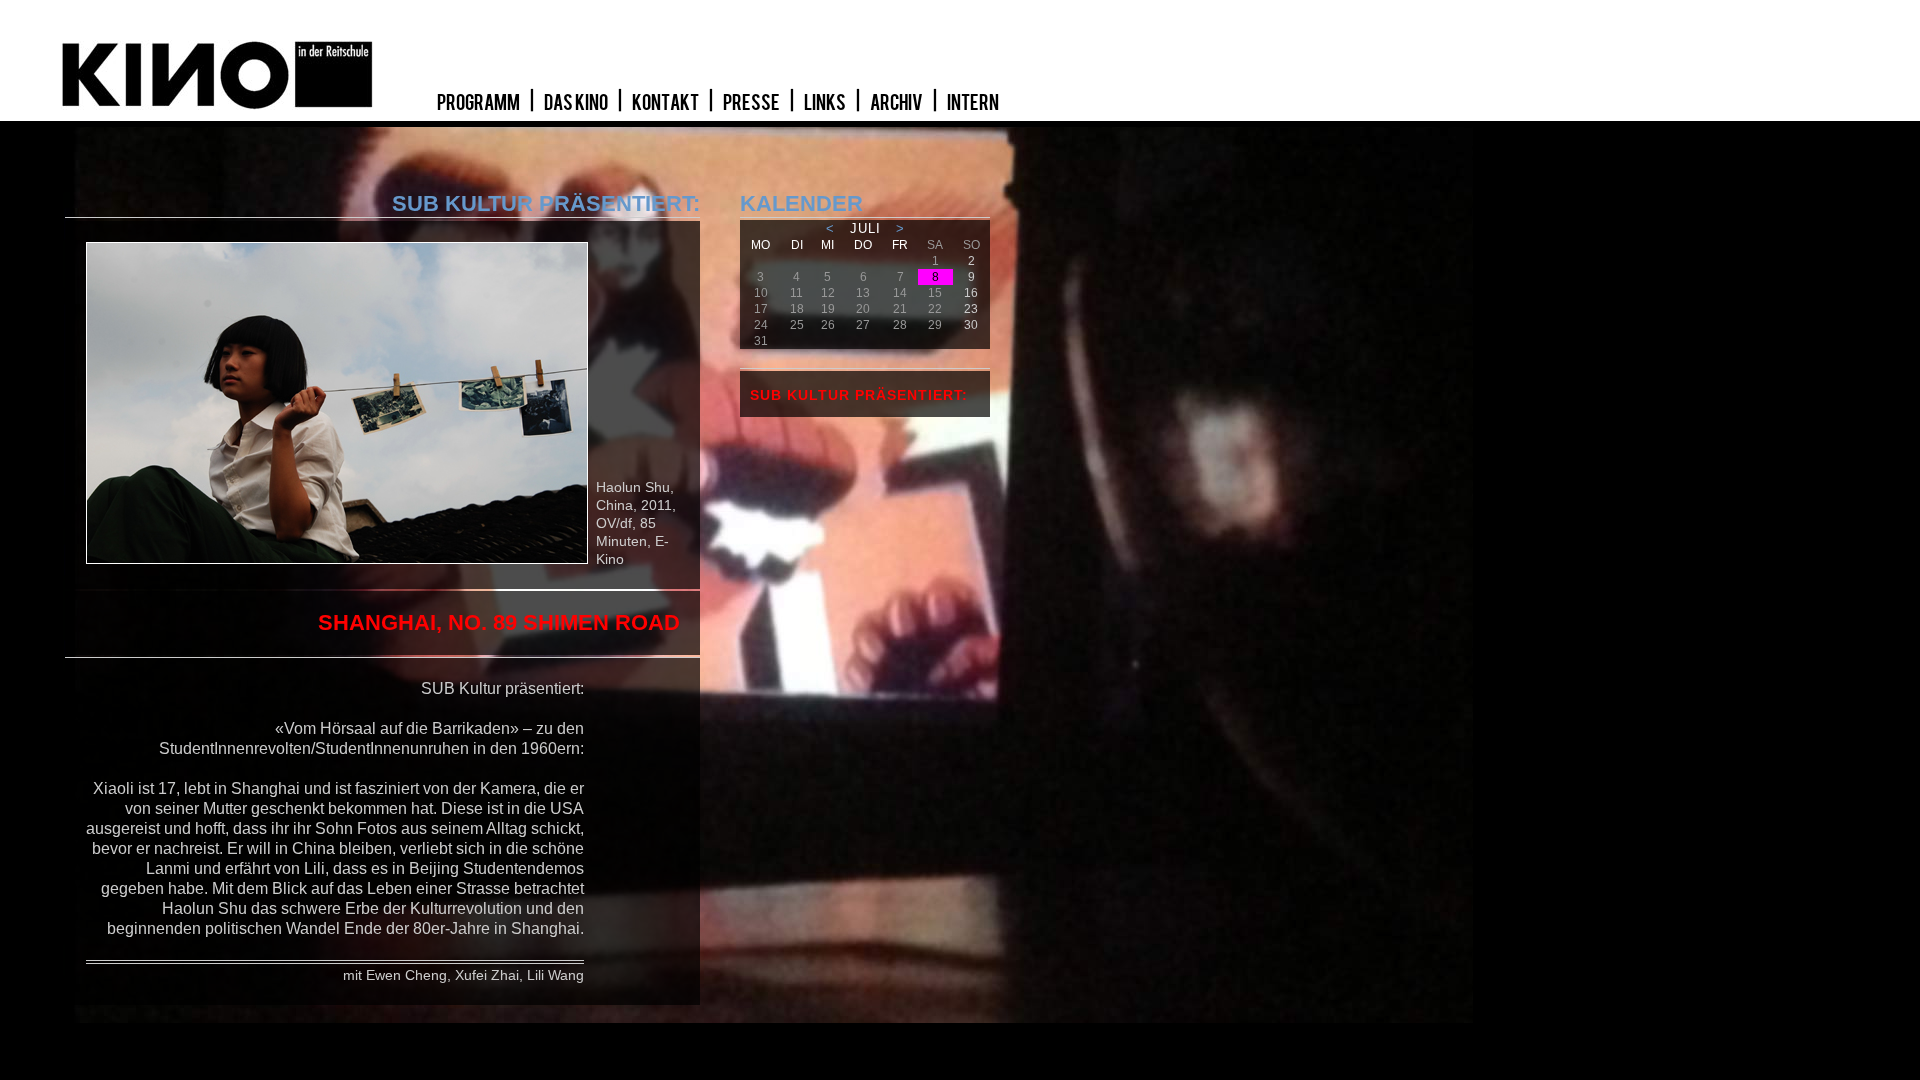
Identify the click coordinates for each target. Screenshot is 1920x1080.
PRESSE (752, 103)
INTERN (973, 103)
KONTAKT (666, 103)
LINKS (826, 103)
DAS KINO (577, 103)
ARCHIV (897, 103)
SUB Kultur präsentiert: (859, 395)
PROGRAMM (479, 103)
